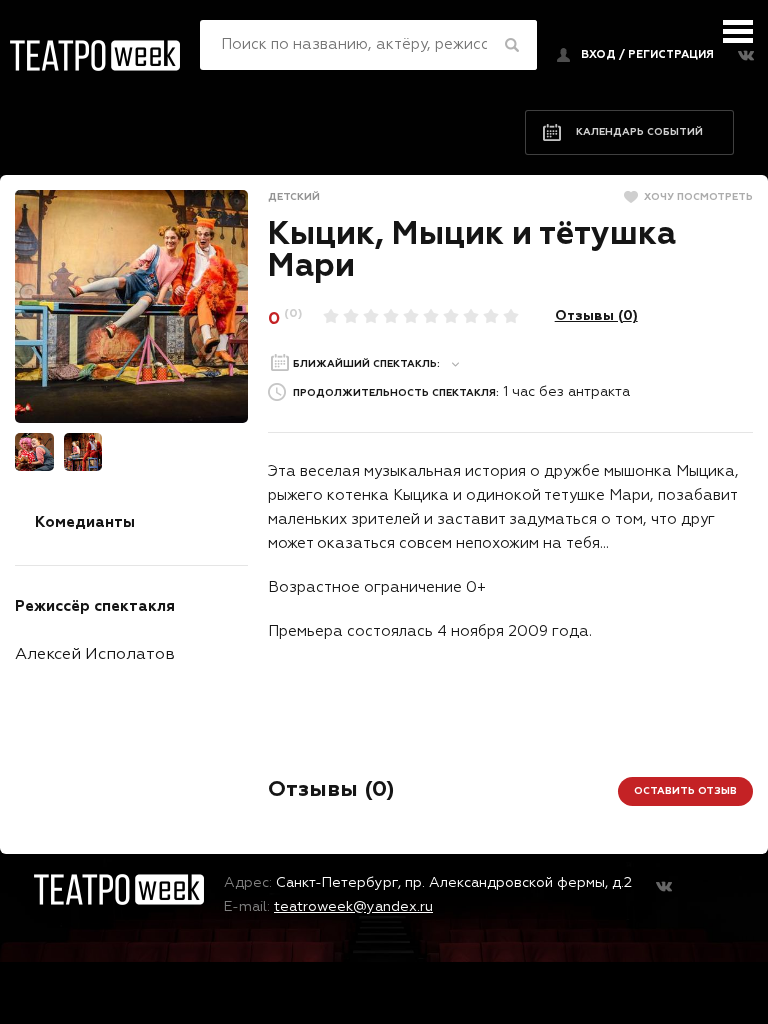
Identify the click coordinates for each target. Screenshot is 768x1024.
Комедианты (85, 522)
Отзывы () (596, 316)
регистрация (671, 54)
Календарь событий (639, 132)
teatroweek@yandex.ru (353, 907)
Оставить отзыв (685, 791)
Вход (598, 54)
